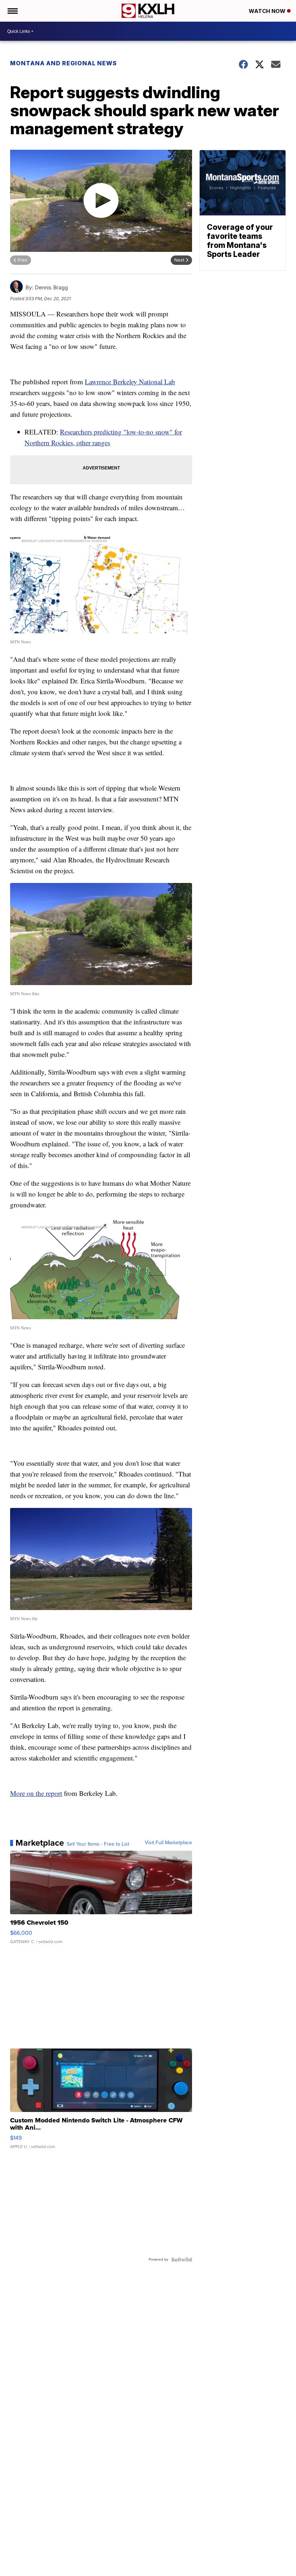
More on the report (36, 1793)
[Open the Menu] (12, 11)
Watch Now (268, 11)
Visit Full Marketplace (168, 1843)
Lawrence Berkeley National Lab (130, 382)
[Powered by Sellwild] (182, 2260)
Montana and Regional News (64, 63)
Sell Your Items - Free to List (98, 1844)
